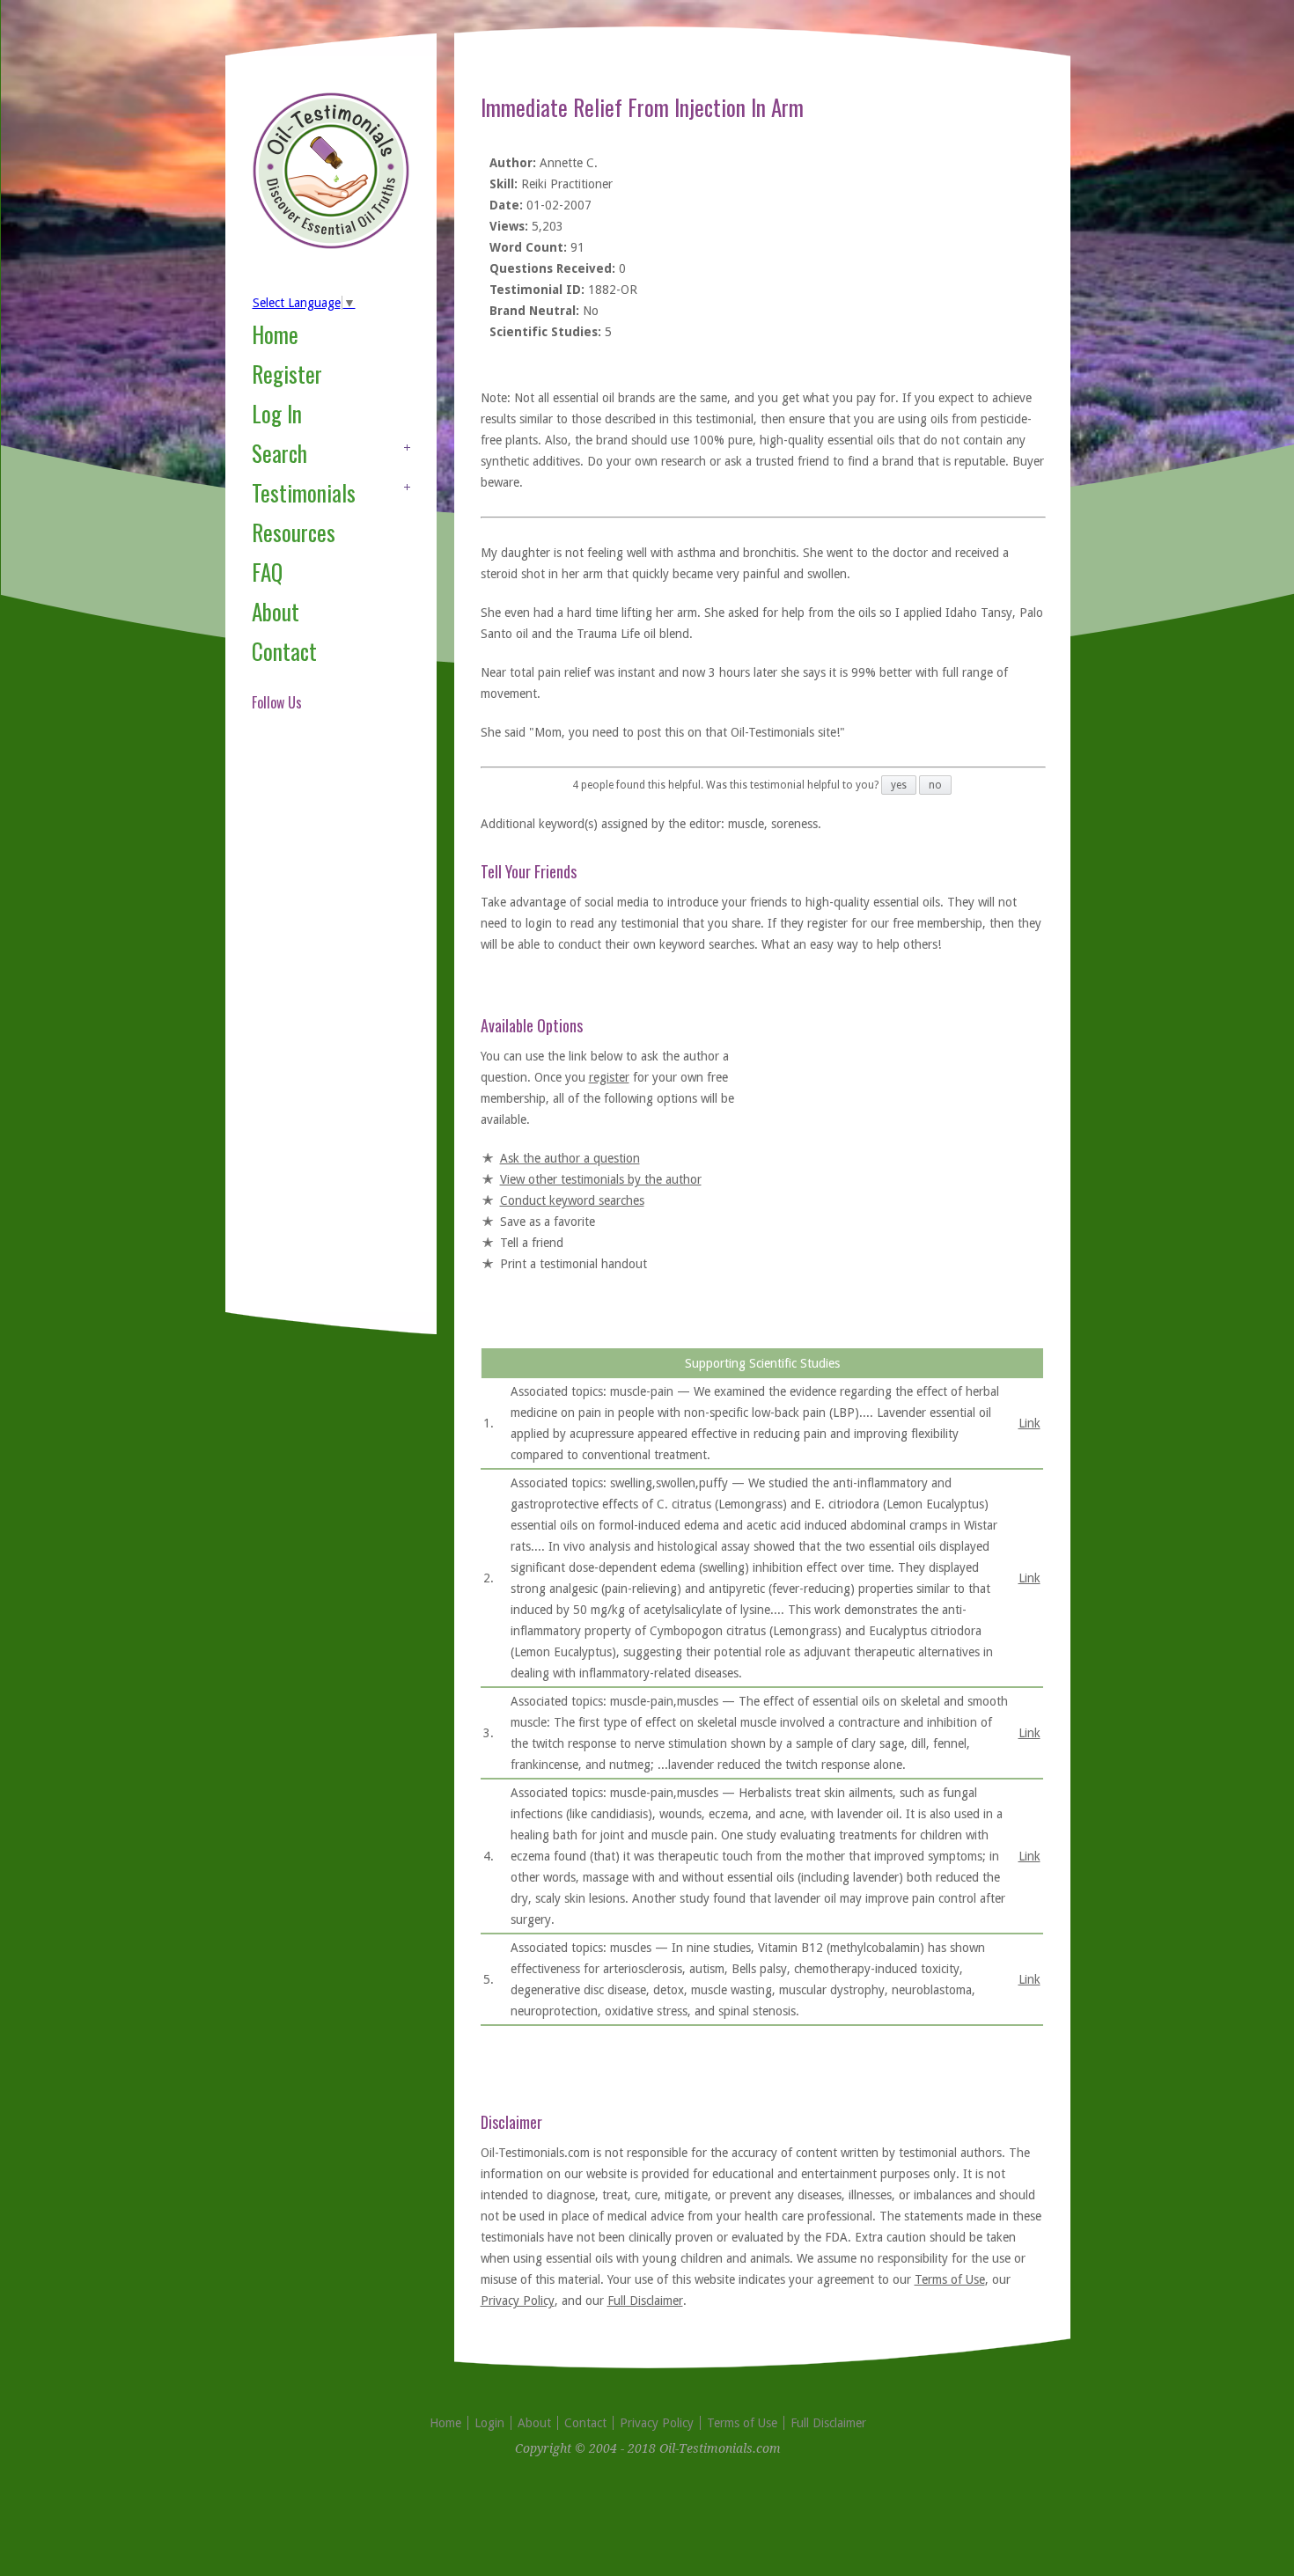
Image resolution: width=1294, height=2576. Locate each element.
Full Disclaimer (645, 2301)
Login (489, 2423)
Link (1029, 1423)
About (276, 611)
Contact (284, 651)
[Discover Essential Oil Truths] (331, 246)
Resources (294, 532)
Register (287, 374)
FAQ (267, 572)
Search (279, 453)
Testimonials (304, 492)
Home (275, 334)
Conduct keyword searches (572, 1200)
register (609, 1077)
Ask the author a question (570, 1158)
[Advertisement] (322, 1033)
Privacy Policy (518, 2301)
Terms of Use (950, 2279)
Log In (277, 413)
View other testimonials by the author (601, 1179)
